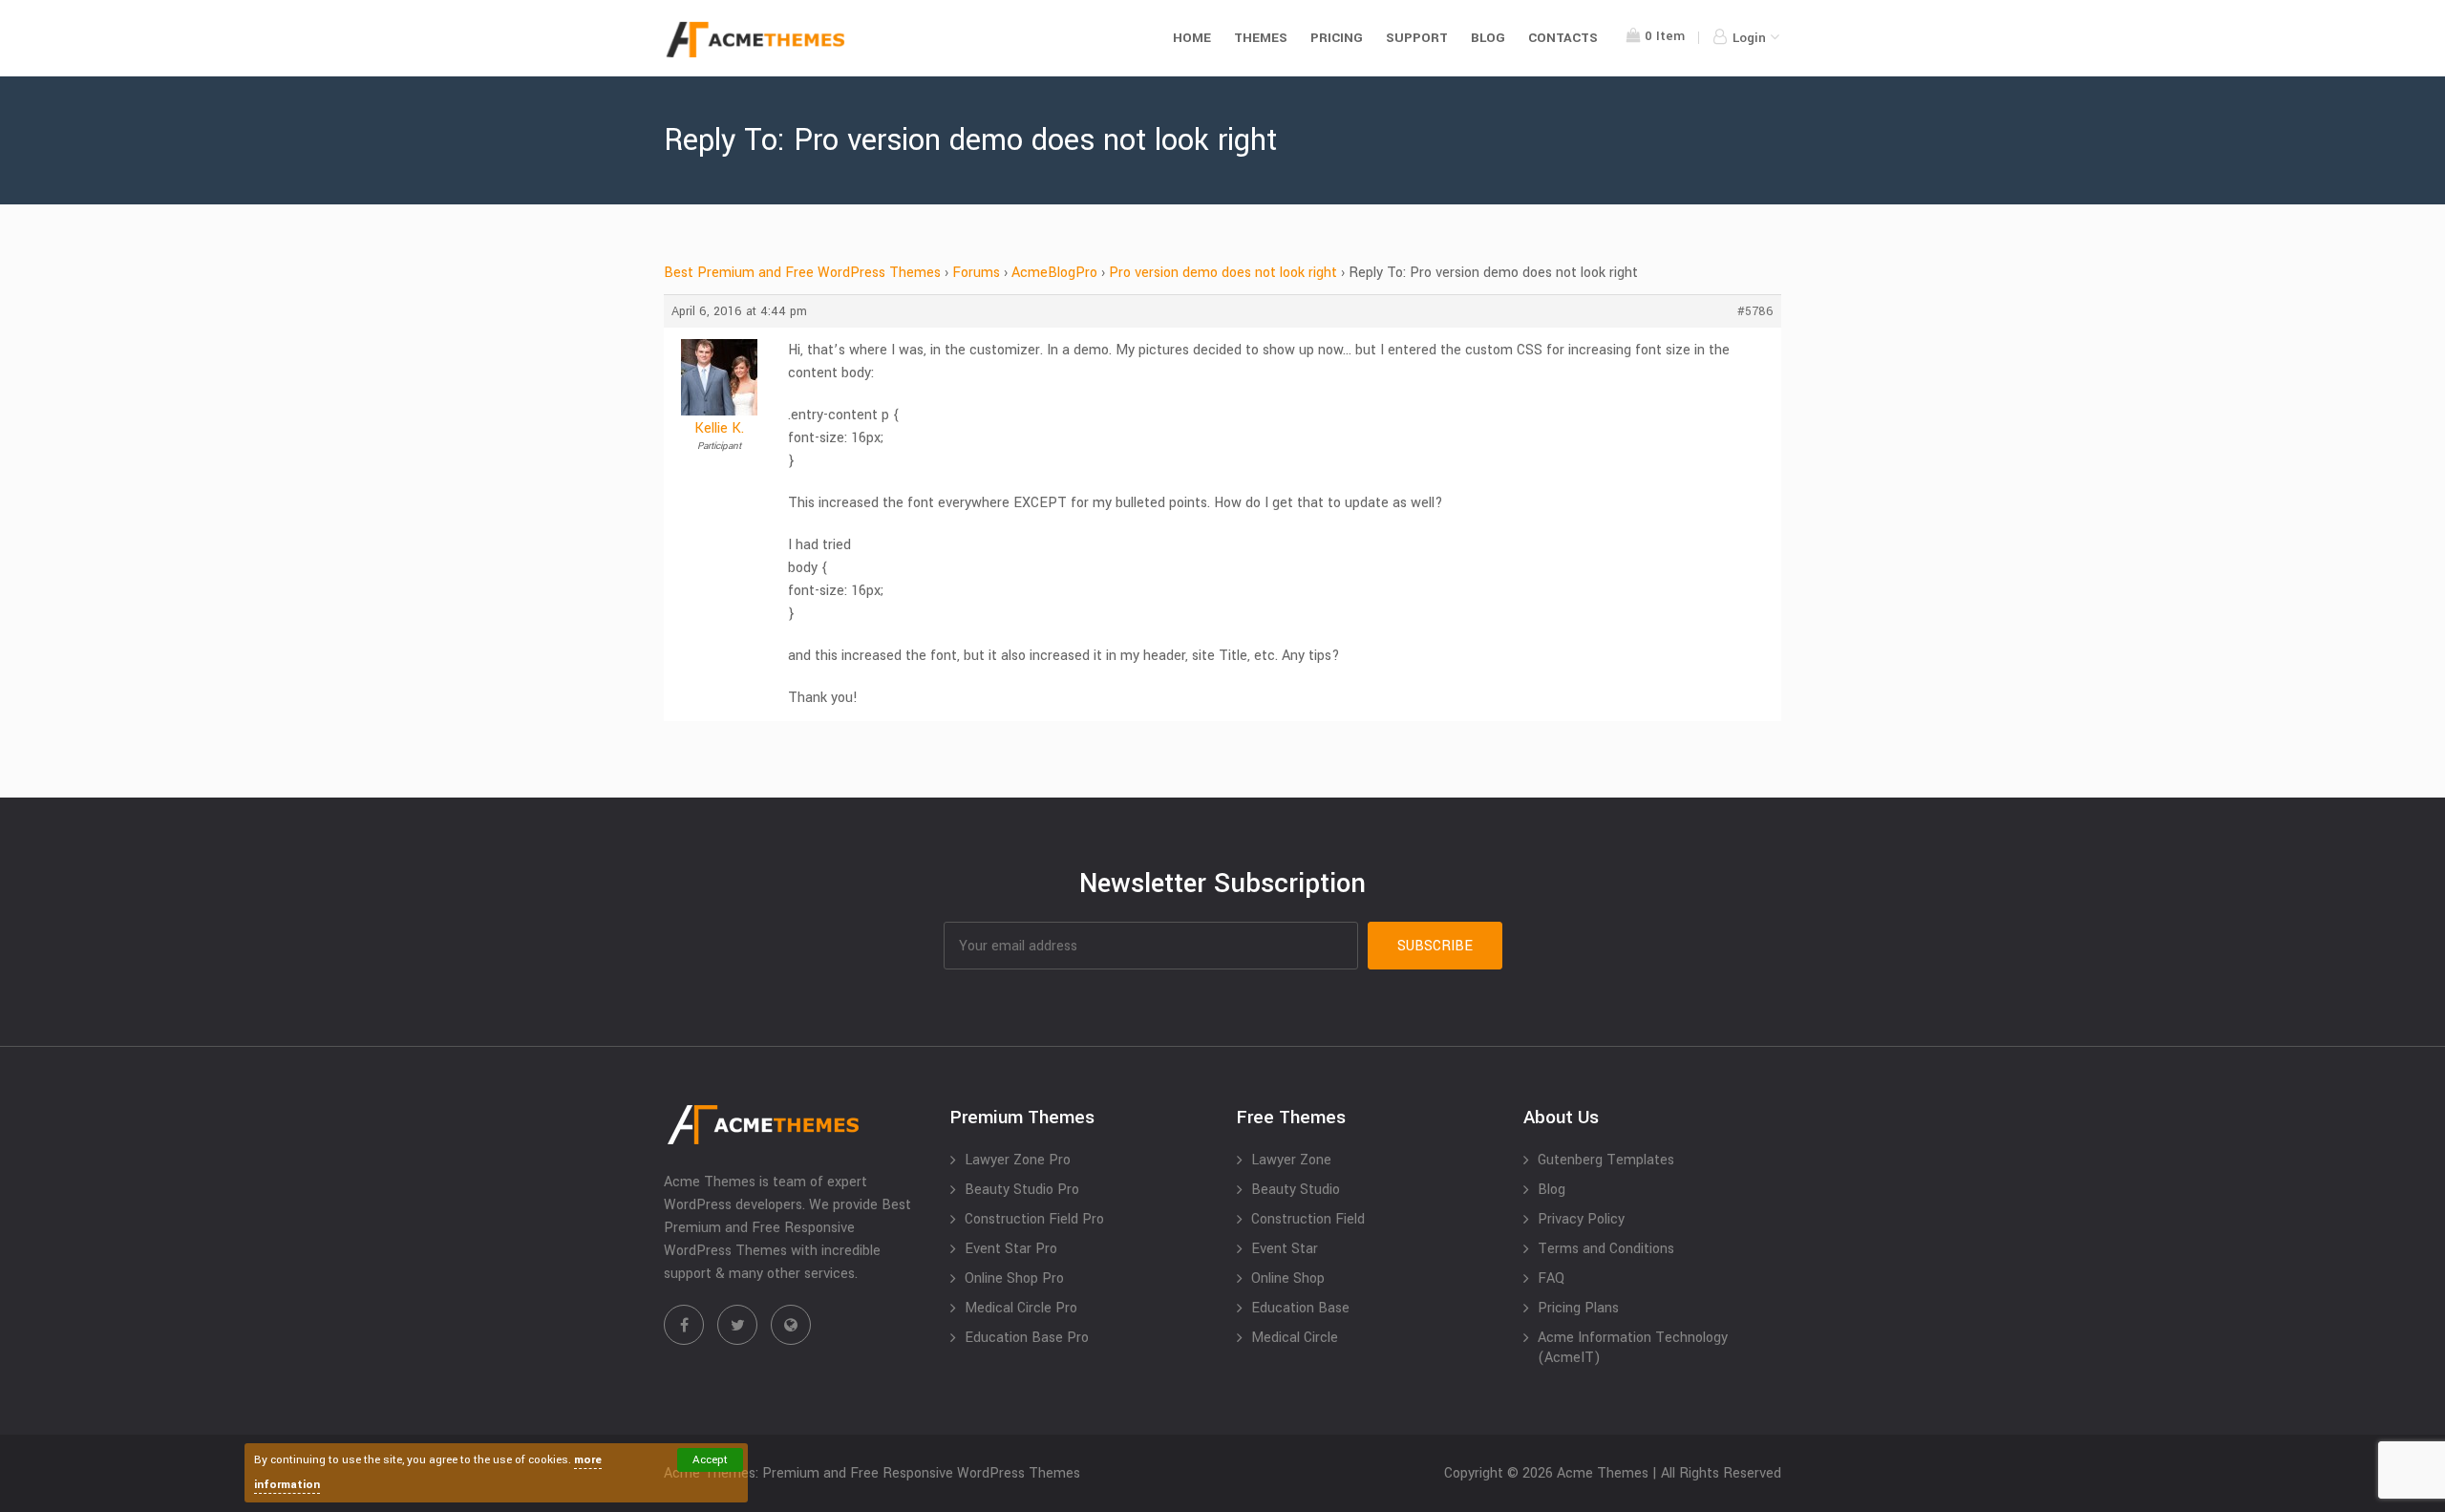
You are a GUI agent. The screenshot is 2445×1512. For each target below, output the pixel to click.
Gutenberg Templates (1606, 1160)
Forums (976, 273)
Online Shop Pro (1014, 1278)
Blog (1488, 38)
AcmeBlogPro (1054, 273)
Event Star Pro (1011, 1249)
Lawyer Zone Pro (1018, 1160)
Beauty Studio (1296, 1190)
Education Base (1300, 1308)
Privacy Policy (1581, 1219)
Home (1192, 38)
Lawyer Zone (1291, 1160)
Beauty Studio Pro (1022, 1190)
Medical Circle (1295, 1338)
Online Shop (1288, 1278)
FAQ (1551, 1278)
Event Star (1285, 1249)
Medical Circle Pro (1021, 1308)
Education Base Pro (1027, 1338)
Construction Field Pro (1034, 1219)
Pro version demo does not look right (1223, 273)
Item (1665, 36)
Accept (710, 1460)
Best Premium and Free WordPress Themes (802, 273)
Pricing (1337, 38)
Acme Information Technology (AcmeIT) (1633, 1348)
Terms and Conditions (1606, 1249)
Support (1417, 38)
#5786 (1755, 311)
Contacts (1563, 38)
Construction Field (1308, 1219)
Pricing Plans (1578, 1308)
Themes (1261, 38)
